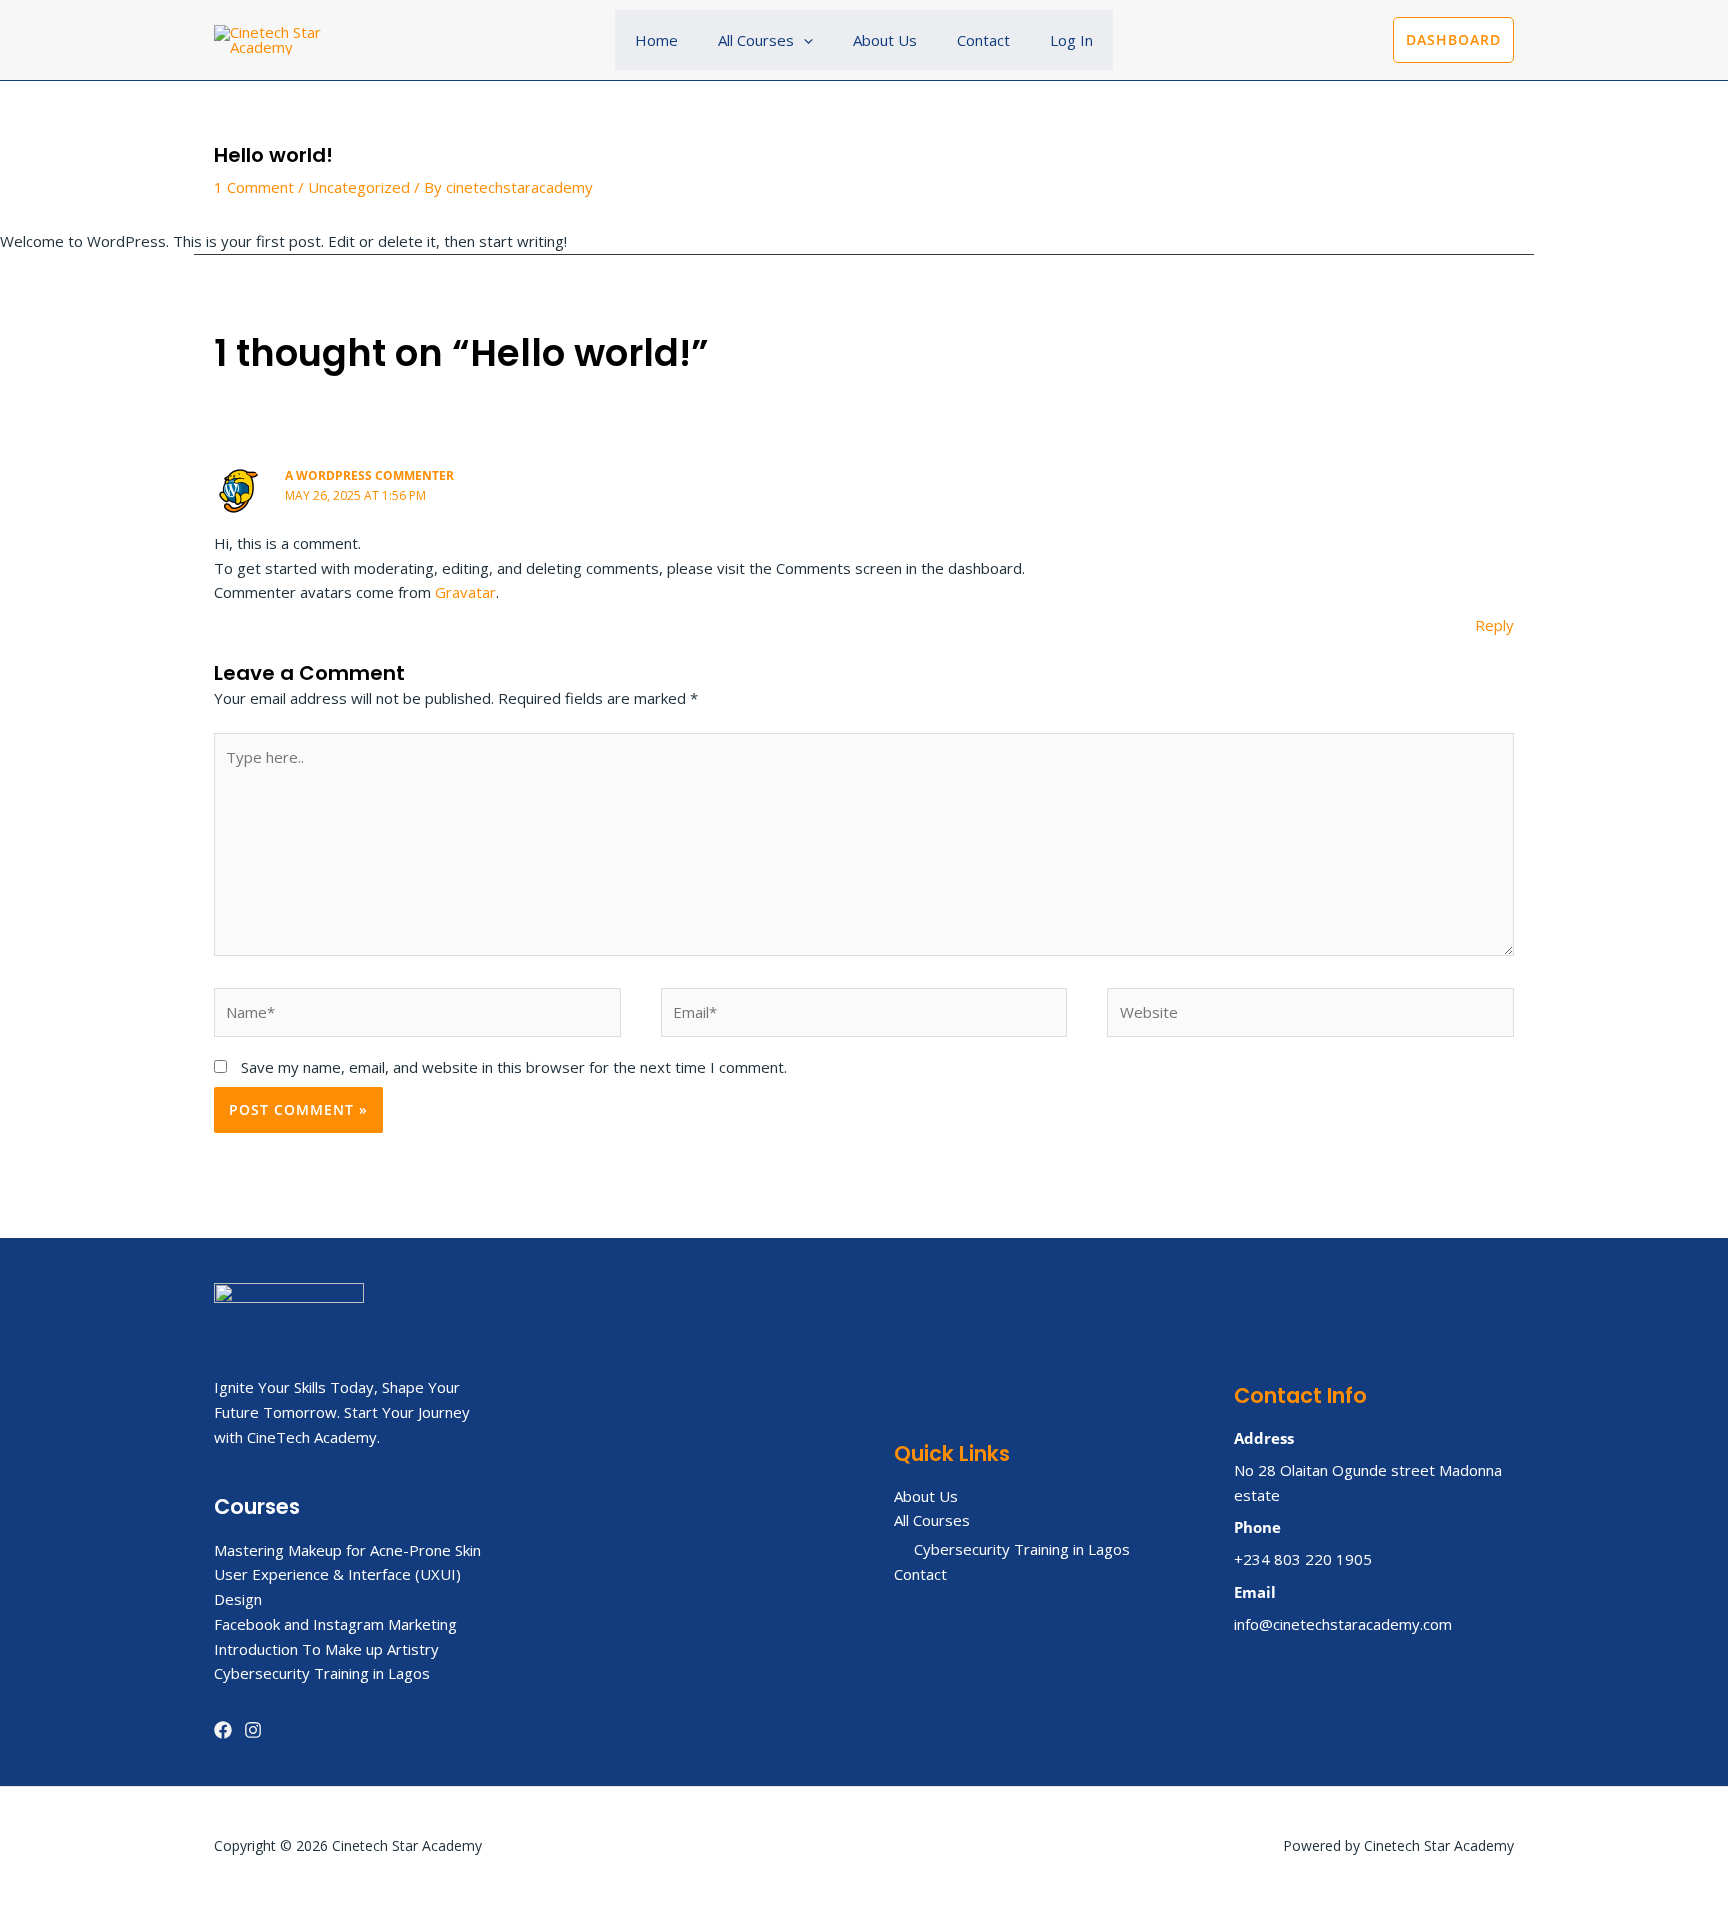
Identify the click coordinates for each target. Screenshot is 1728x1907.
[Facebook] (223, 1730)
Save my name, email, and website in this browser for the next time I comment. (514, 1067)
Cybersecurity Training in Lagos (322, 1673)
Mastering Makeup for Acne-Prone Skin (347, 1550)
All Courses (756, 40)
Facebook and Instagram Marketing (335, 1624)
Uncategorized (359, 187)
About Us (885, 40)
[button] (803, 40)
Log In (1071, 40)
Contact (983, 40)
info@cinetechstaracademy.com (1343, 1624)
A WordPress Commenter (369, 475)
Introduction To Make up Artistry (326, 1649)
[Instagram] (253, 1730)
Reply (1494, 625)
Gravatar (465, 592)
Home (656, 40)
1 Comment (254, 187)
